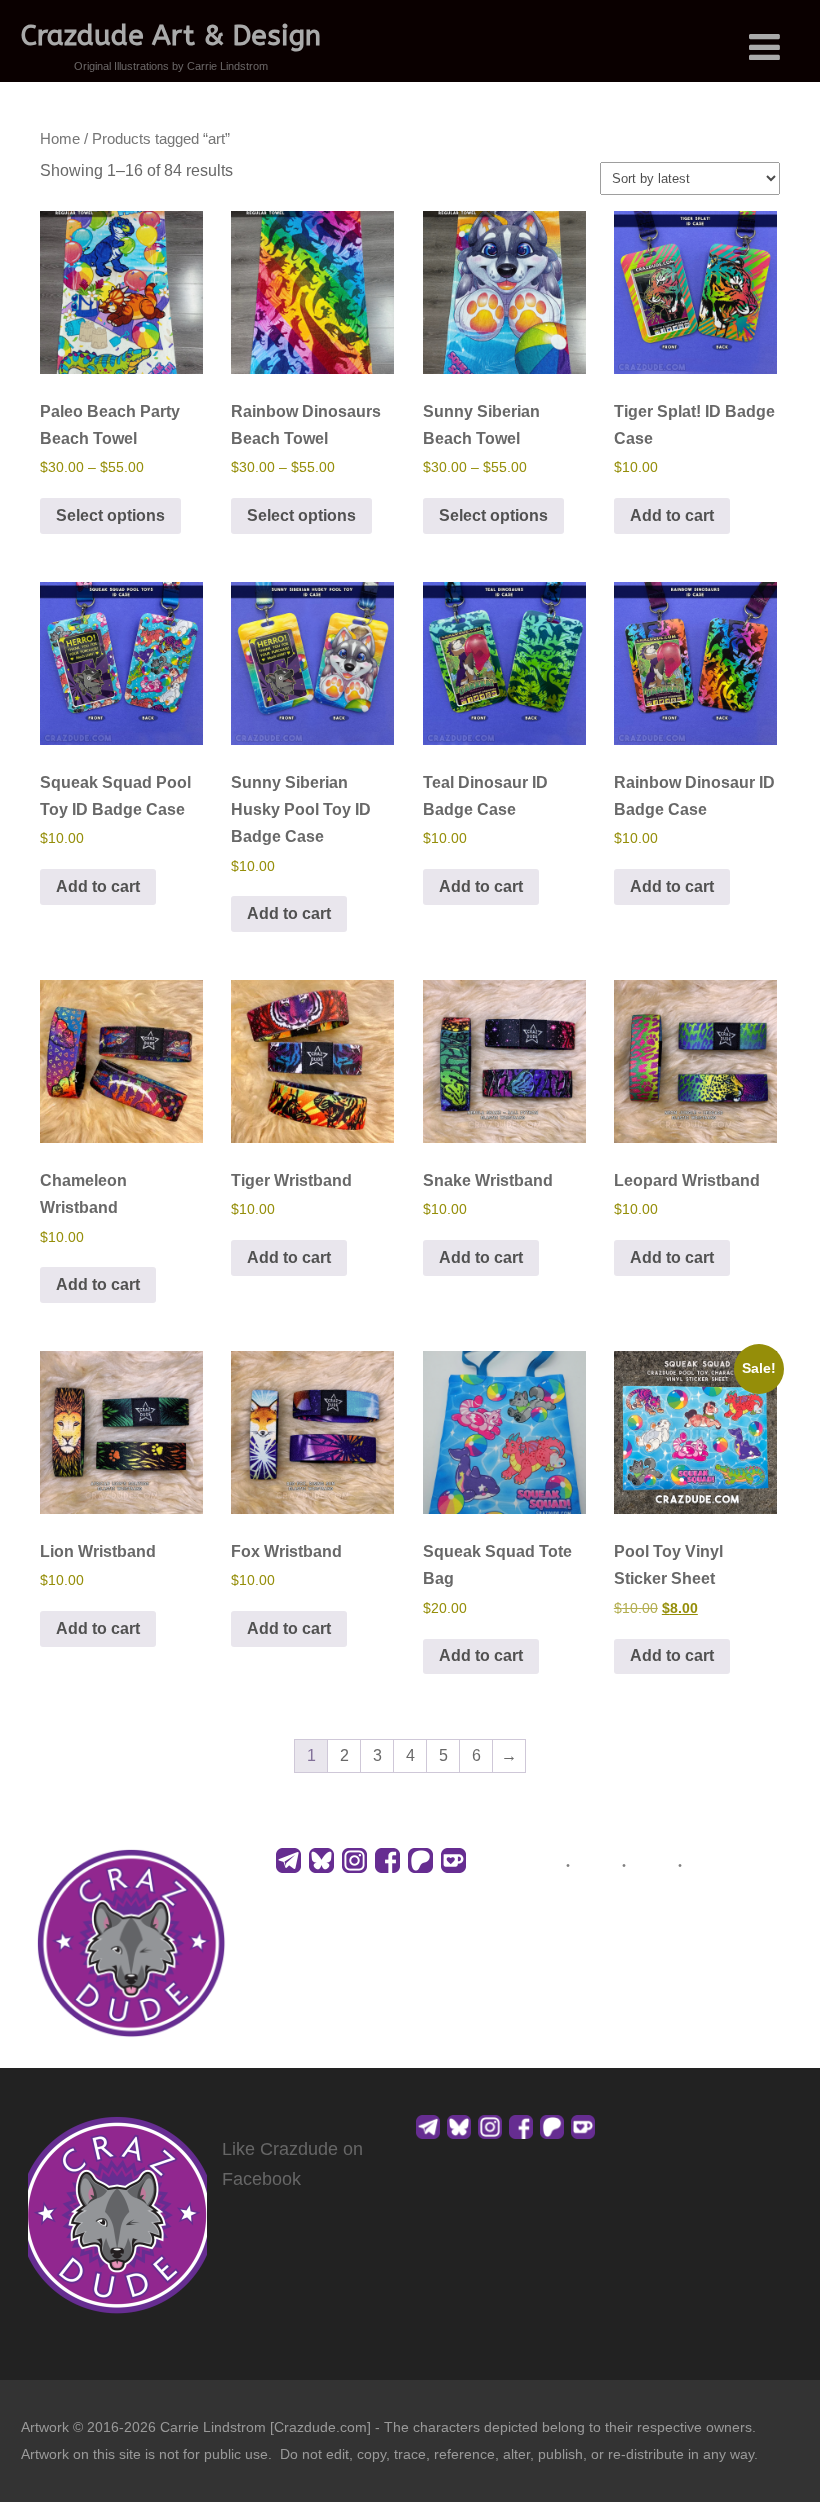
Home (60, 139)
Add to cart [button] (672, 515)
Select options (110, 515)
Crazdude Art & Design (171, 35)
